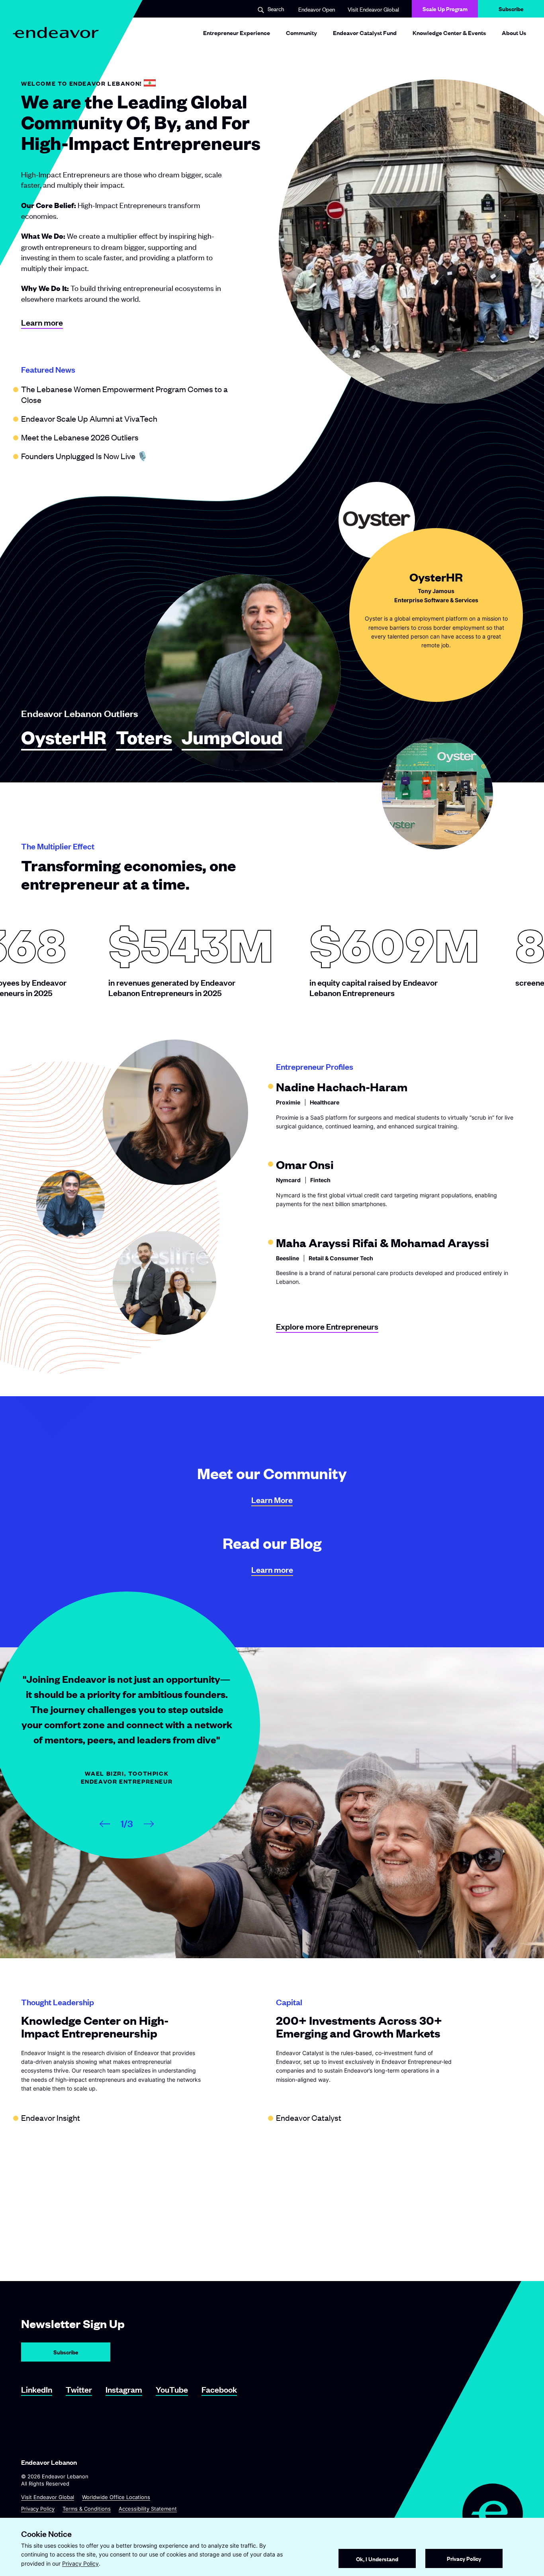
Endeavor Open (317, 9)
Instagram (124, 2389)
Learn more (42, 322)
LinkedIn (37, 2389)
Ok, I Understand (377, 2559)
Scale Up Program (445, 9)
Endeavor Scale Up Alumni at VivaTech (89, 418)
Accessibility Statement (148, 2509)
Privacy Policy (38, 2509)
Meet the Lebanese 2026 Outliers (80, 437)
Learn (272, 1500)
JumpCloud (232, 738)
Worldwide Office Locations (116, 2497)
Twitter (79, 2389)
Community (301, 32)
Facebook (219, 2389)
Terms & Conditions (87, 2509)
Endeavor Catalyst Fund (365, 32)
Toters (144, 738)
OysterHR (64, 738)
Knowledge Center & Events (449, 32)
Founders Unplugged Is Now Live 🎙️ (84, 456)
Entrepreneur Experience (237, 32)
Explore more (327, 1326)
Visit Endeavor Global (373, 9)
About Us (514, 32)
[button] (271, 9)
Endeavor (51, 2117)
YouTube (172, 2389)
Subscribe (511, 11)
